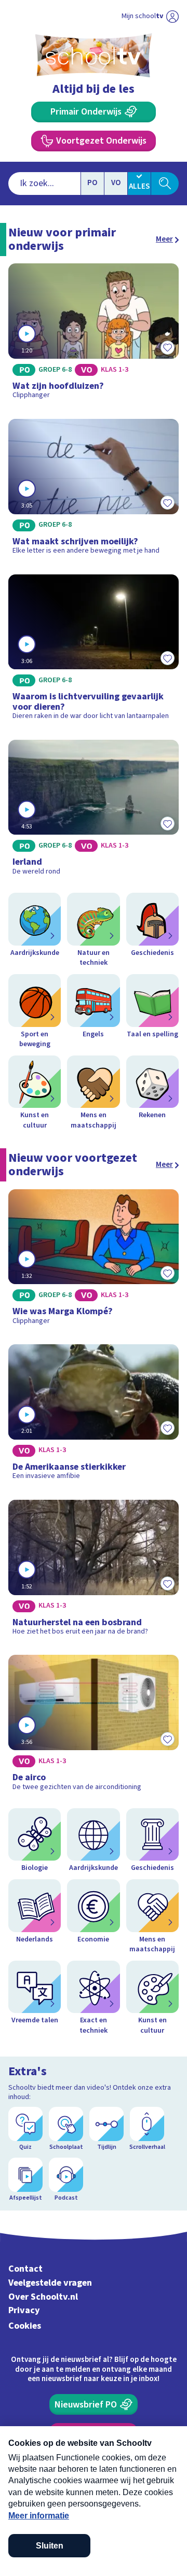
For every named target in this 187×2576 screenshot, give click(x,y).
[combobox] (44, 184)
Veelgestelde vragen (50, 2283)
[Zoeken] (165, 184)
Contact (25, 2269)
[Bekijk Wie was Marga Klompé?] (94, 1261)
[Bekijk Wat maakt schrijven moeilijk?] (94, 490)
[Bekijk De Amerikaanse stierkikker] (94, 1416)
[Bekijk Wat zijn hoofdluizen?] (94, 335)
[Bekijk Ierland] (94, 811)
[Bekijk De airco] (94, 1726)
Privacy (24, 2310)
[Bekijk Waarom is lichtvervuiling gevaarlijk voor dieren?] (94, 651)
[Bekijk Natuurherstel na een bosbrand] (94, 1571)
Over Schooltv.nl (43, 2297)
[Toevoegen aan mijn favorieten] (167, 347)
